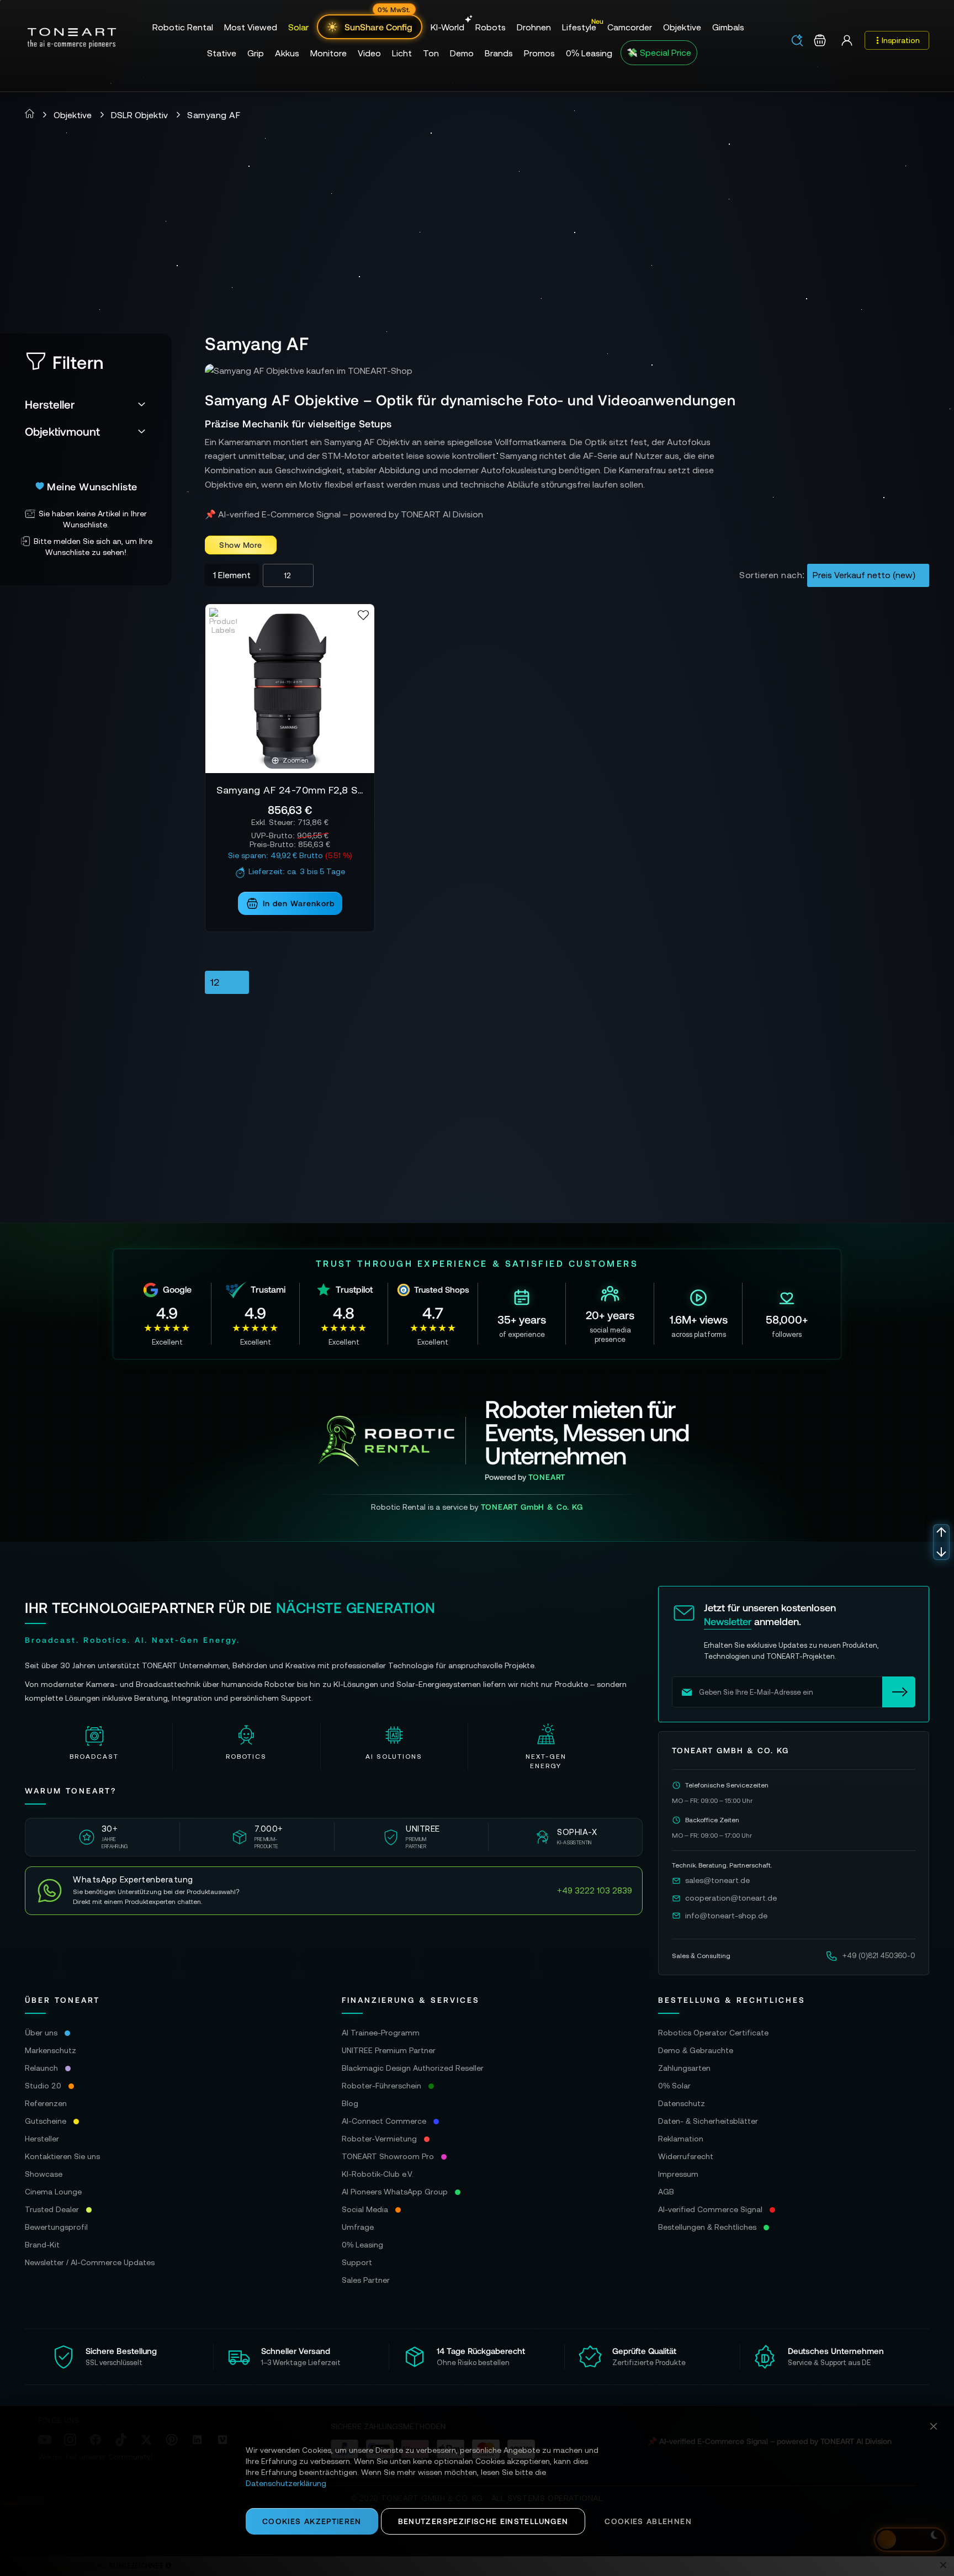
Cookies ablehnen (648, 2521)
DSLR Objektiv (139, 115)
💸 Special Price (659, 52)
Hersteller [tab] (50, 404)
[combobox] (801, 41)
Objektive (73, 115)
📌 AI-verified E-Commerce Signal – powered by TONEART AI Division (344, 514)
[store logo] (72, 38)
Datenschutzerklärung (286, 2483)
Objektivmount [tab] (62, 431)
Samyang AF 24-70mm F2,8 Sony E (290, 790)
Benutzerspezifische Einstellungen (483, 2521)
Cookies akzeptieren (312, 2521)
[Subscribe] (899, 1692)
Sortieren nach (771, 575)
